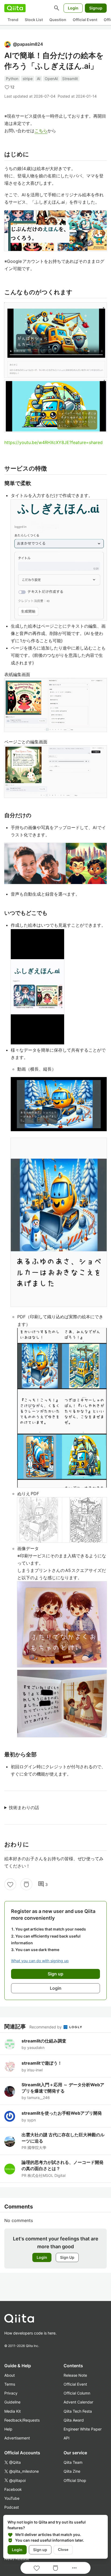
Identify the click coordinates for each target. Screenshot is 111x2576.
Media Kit (13, 2411)
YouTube (12, 2498)
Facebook (13, 2489)
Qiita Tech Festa (78, 2411)
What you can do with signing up (40, 1961)
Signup (96, 8)
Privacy (11, 2393)
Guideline (12, 2402)
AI (39, 79)
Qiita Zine (72, 2471)
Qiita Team (73, 2462)
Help (8, 2429)
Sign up (40, 2550)
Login (73, 8)
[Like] (10, 1884)
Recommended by (46, 2027)
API (67, 2438)
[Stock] (26, 1884)
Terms (10, 2384)
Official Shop (75, 2480)
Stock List (34, 20)
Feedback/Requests (22, 2420)
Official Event (85, 20)
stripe (28, 79)
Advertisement (17, 2438)
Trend (13, 20)
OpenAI (51, 79)
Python (12, 79)
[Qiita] (15, 8)
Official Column (77, 2393)
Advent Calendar (78, 2402)
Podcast (12, 2507)
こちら (41, 131)
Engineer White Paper (83, 2429)
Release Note (75, 2375)
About (10, 2375)
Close (63, 2549)
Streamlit (70, 79)
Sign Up (67, 2257)
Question (58, 20)
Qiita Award (74, 2420)
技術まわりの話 (24, 1807)
